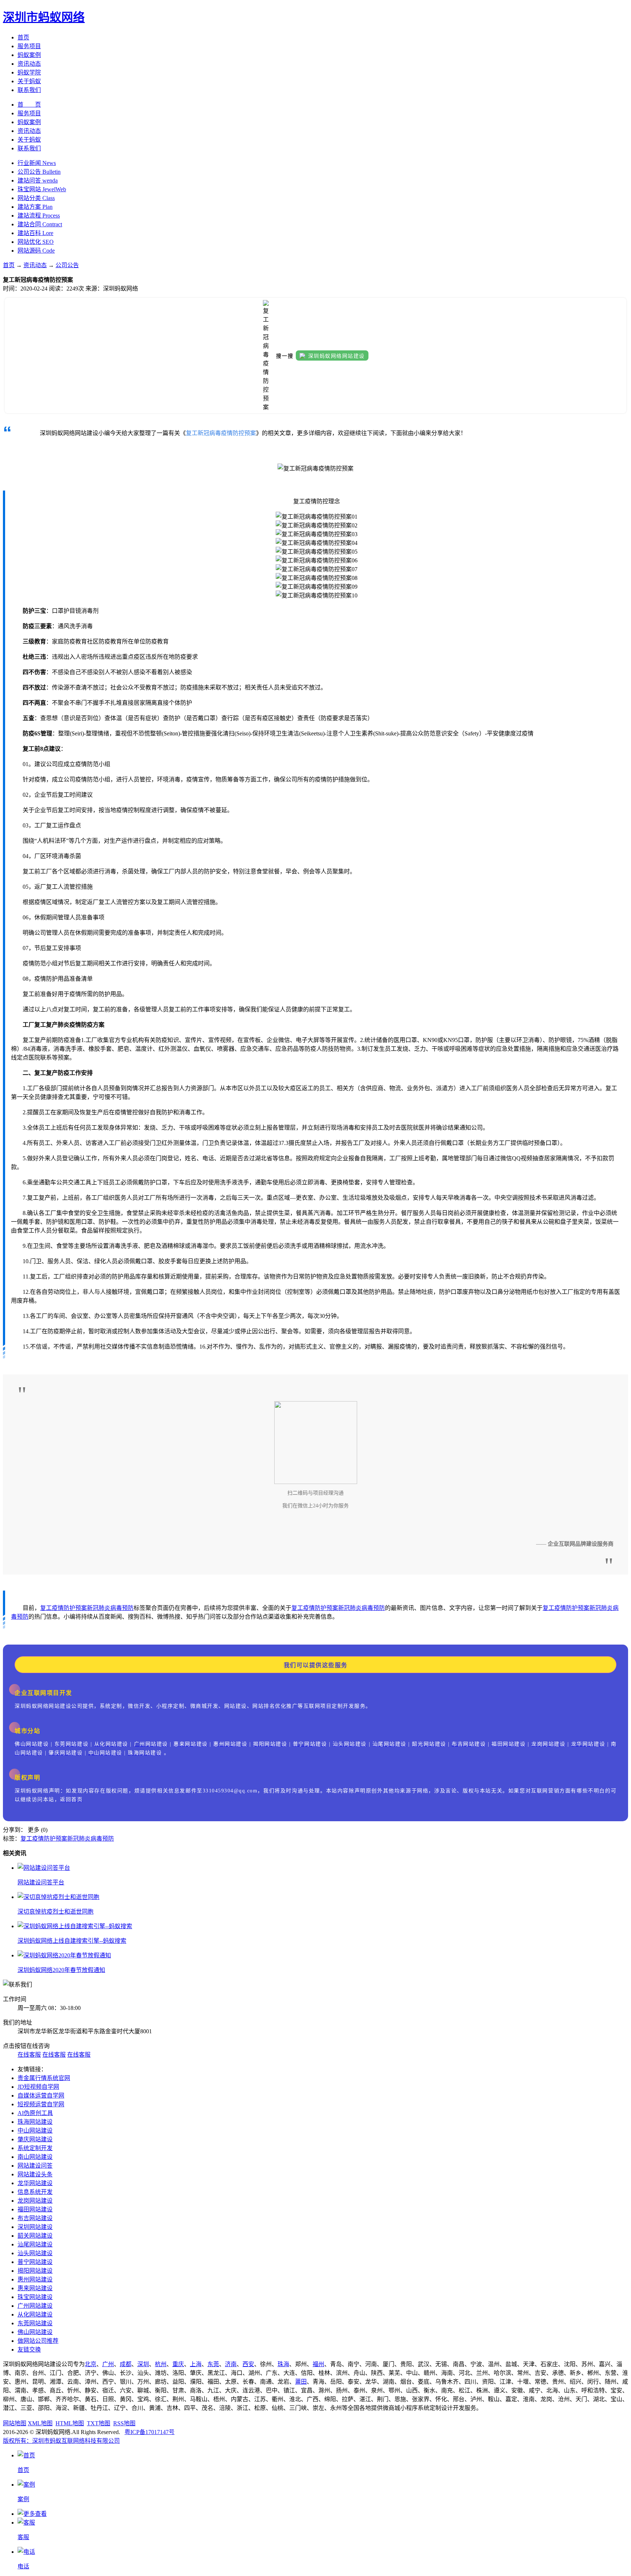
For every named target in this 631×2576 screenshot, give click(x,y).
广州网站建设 (35, 2306)
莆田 (301, 2382)
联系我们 (29, 90)
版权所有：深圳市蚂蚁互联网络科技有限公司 (61, 2441)
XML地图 (40, 2423)
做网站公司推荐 (38, 2341)
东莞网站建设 (35, 2323)
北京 (91, 2364)
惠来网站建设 (35, 2288)
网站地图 (15, 2423)
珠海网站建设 (35, 2122)
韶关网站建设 (35, 2236)
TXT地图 (99, 2423)
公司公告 (67, 265)
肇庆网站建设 (35, 2139)
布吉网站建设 (35, 2218)
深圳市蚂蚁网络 (44, 17)
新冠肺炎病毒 (104, 1608)
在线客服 (29, 2055)
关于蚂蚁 (29, 81)
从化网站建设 (35, 2314)
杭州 (161, 2364)
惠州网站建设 (35, 2279)
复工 (46, 1608)
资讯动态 (29, 64)
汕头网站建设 (35, 2253)
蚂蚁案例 (29, 55)
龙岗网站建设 (35, 2201)
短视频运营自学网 (41, 2104)
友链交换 (29, 2350)
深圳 (143, 2364)
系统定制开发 (35, 2148)
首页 (23, 37)
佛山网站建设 (35, 2332)
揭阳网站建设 (35, 2271)
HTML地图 (70, 2423)
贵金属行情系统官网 (44, 2078)
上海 (196, 2364)
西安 (248, 2364)
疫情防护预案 (69, 1608)
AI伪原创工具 (35, 2113)
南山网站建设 (35, 2157)
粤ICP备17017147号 (150, 2432)
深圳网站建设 (35, 2227)
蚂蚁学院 (29, 72)
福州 (318, 2364)
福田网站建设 (35, 2209)
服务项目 (29, 46)
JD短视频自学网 (38, 2087)
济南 (231, 2364)
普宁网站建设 (35, 2262)
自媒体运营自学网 (41, 2096)
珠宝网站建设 (35, 2297)
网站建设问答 (35, 2166)
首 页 (29, 105)
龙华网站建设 (35, 2183)
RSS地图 (124, 2423)
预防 (128, 1608)
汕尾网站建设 (35, 2244)
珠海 (283, 2364)
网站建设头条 (35, 2174)
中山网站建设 (35, 2131)
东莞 (213, 2364)
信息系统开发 (35, 2192)
